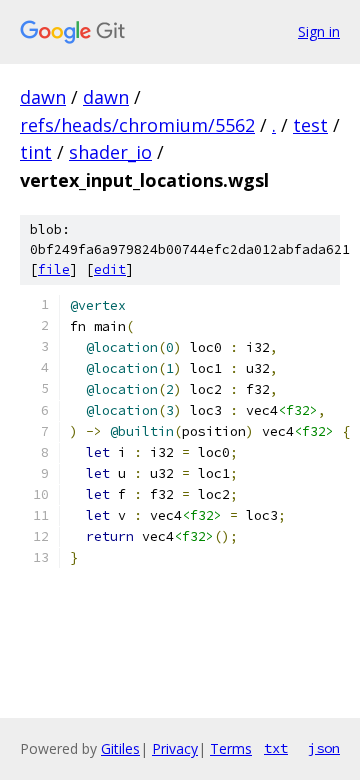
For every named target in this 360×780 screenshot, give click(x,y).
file (54, 269)
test (310, 125)
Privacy (175, 748)
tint (36, 152)
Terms (231, 748)
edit (110, 269)
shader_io (110, 152)
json (324, 748)
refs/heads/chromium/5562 (137, 125)
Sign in (319, 31)
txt (276, 748)
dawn (43, 97)
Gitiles (120, 748)
